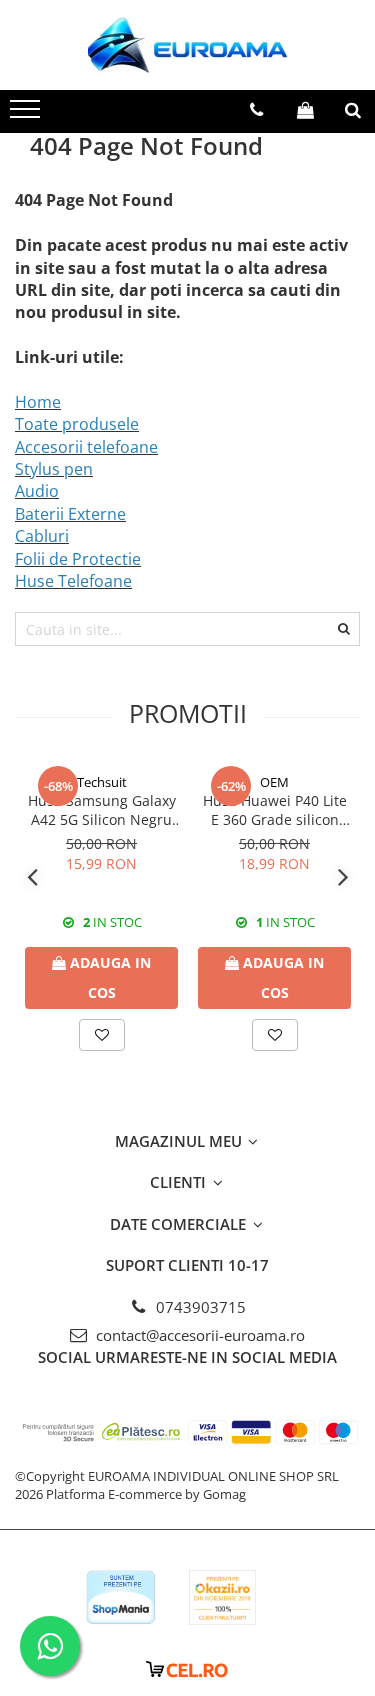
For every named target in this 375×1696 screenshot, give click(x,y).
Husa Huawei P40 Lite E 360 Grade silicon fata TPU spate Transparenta (275, 810)
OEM (274, 782)
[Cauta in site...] (353, 110)
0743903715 (199, 1307)
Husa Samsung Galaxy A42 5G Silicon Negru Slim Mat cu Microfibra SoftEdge (102, 810)
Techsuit (102, 782)
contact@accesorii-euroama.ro (198, 1335)
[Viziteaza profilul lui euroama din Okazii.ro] (223, 1597)
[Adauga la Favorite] (102, 1035)
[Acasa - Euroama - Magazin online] (188, 45)
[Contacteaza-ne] (256, 110)
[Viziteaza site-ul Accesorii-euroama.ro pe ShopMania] (121, 1597)
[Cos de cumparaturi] (305, 110)
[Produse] (27, 115)
